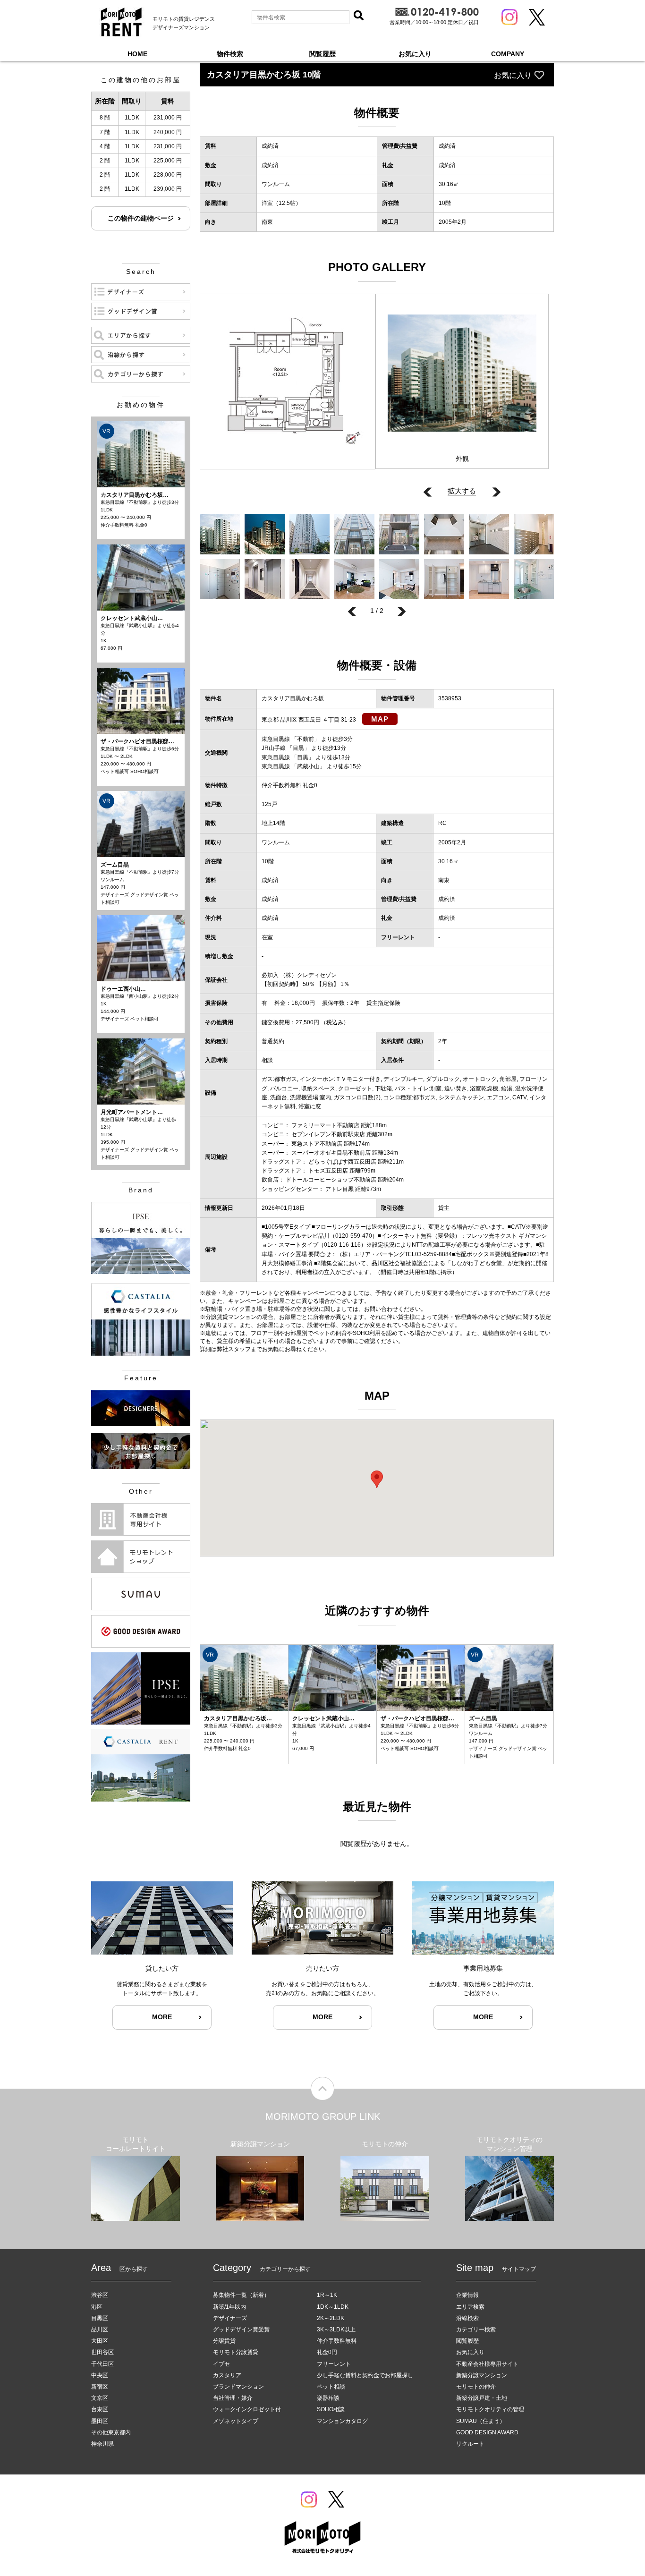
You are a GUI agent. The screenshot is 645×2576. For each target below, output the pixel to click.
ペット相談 (331, 2387)
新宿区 (100, 2387)
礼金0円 (327, 2352)
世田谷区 (102, 2352)
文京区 (100, 2398)
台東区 (100, 2409)
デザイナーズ (230, 2318)
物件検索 (230, 54)
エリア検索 (470, 2307)
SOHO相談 (331, 2409)
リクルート (470, 2444)
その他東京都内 (111, 2432)
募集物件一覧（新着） (241, 2295)
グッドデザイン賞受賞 (241, 2329)
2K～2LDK (331, 2318)
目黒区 (100, 2318)
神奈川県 (102, 2444)
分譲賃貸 (224, 2341)
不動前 (306, 739)
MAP (380, 719)
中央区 (100, 2375)
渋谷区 (100, 2295)
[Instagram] (509, 17)
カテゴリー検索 (476, 2329)
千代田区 (102, 2364)
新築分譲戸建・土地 (482, 2398)
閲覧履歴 (322, 54)
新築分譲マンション (482, 2375)
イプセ (221, 2364)
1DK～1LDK (333, 2307)
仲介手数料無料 (337, 2341)
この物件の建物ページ (141, 218)
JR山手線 (274, 748)
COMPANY (508, 54)
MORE (162, 2017)
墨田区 (100, 2421)
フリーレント (334, 2364)
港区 (97, 2307)
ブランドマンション (238, 2387)
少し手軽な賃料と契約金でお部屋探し (365, 2375)
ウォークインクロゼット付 (247, 2409)
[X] (537, 17)
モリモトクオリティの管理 (490, 2409)
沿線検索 (467, 2318)
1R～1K (327, 2295)
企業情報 (467, 2295)
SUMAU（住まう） (481, 2421)
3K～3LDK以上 (336, 2329)
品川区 (100, 2329)
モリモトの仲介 (476, 2387)
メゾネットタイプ (236, 2421)
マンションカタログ (342, 2421)
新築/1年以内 (229, 2307)
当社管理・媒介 (233, 2398)
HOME (137, 54)
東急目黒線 (276, 739)
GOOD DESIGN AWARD (487, 2432)
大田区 (100, 2341)
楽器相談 (328, 2398)
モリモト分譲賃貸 (236, 2352)
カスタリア (227, 2375)
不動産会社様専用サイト (487, 2364)
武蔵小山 (308, 766)
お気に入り (415, 54)
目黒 (298, 748)
